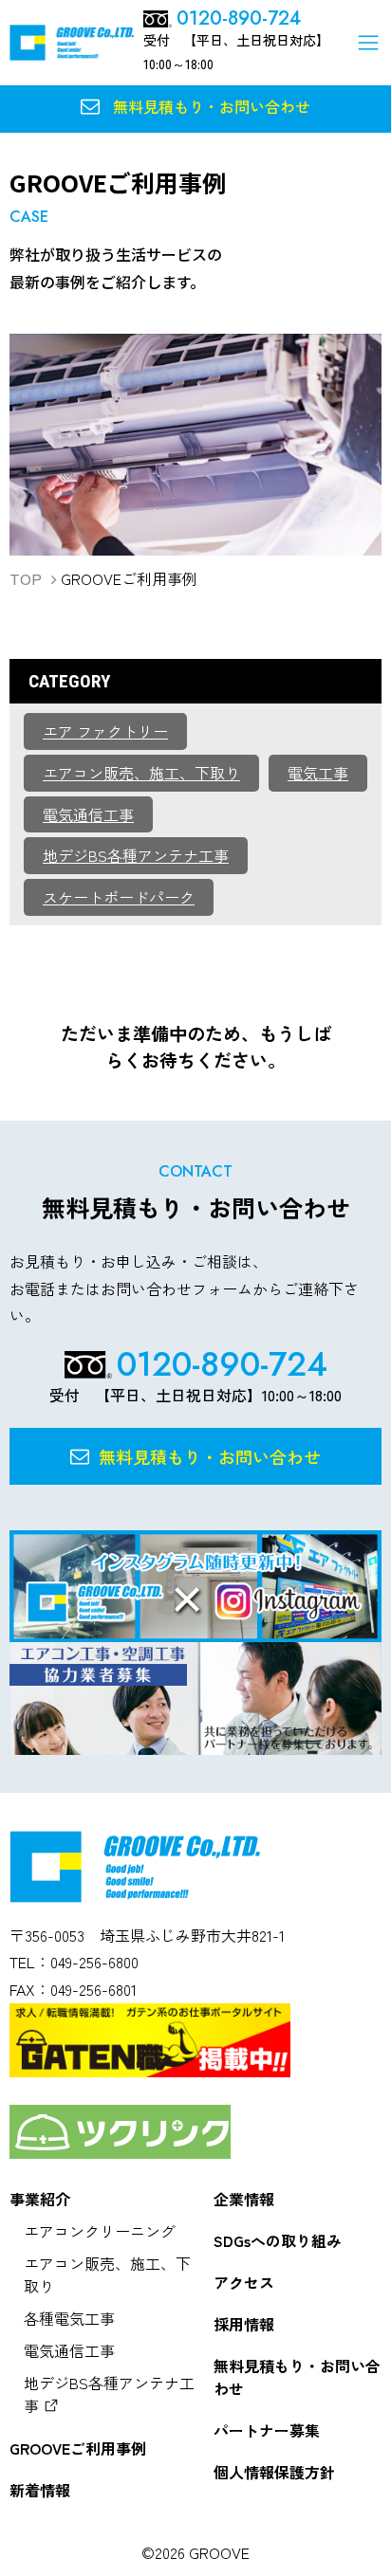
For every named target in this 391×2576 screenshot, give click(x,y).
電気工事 (318, 773)
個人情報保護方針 (274, 2472)
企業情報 (244, 2199)
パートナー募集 (267, 2430)
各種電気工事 (69, 2318)
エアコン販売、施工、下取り (141, 773)
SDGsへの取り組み (278, 2240)
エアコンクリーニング (100, 2231)
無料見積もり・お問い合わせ (297, 2377)
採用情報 (244, 2324)
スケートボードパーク (119, 897)
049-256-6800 (94, 1962)
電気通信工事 (88, 814)
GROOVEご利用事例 (78, 2448)
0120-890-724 (239, 19)
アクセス (244, 2282)
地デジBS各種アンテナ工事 (136, 855)
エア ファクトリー (105, 731)
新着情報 (40, 2490)
